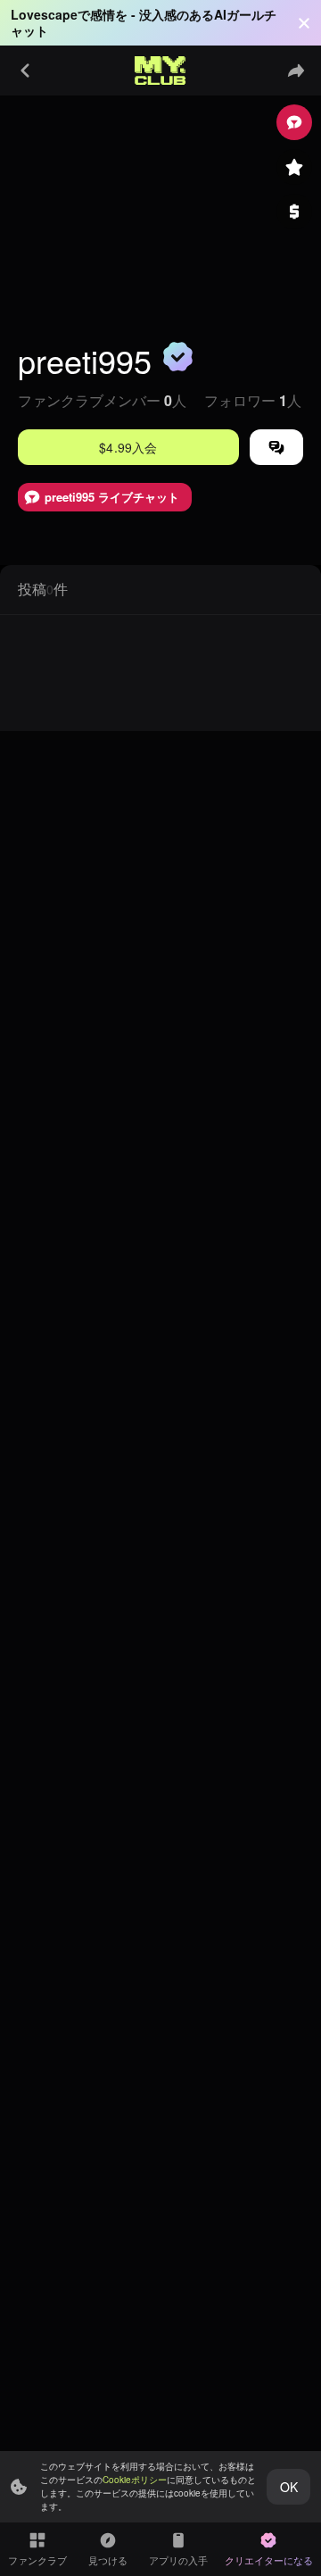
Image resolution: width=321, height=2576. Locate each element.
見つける (108, 2560)
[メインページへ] (160, 71)
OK (289, 2487)
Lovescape (44, 14)
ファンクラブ (37, 2560)
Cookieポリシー (135, 2480)
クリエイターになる (269, 2560)
